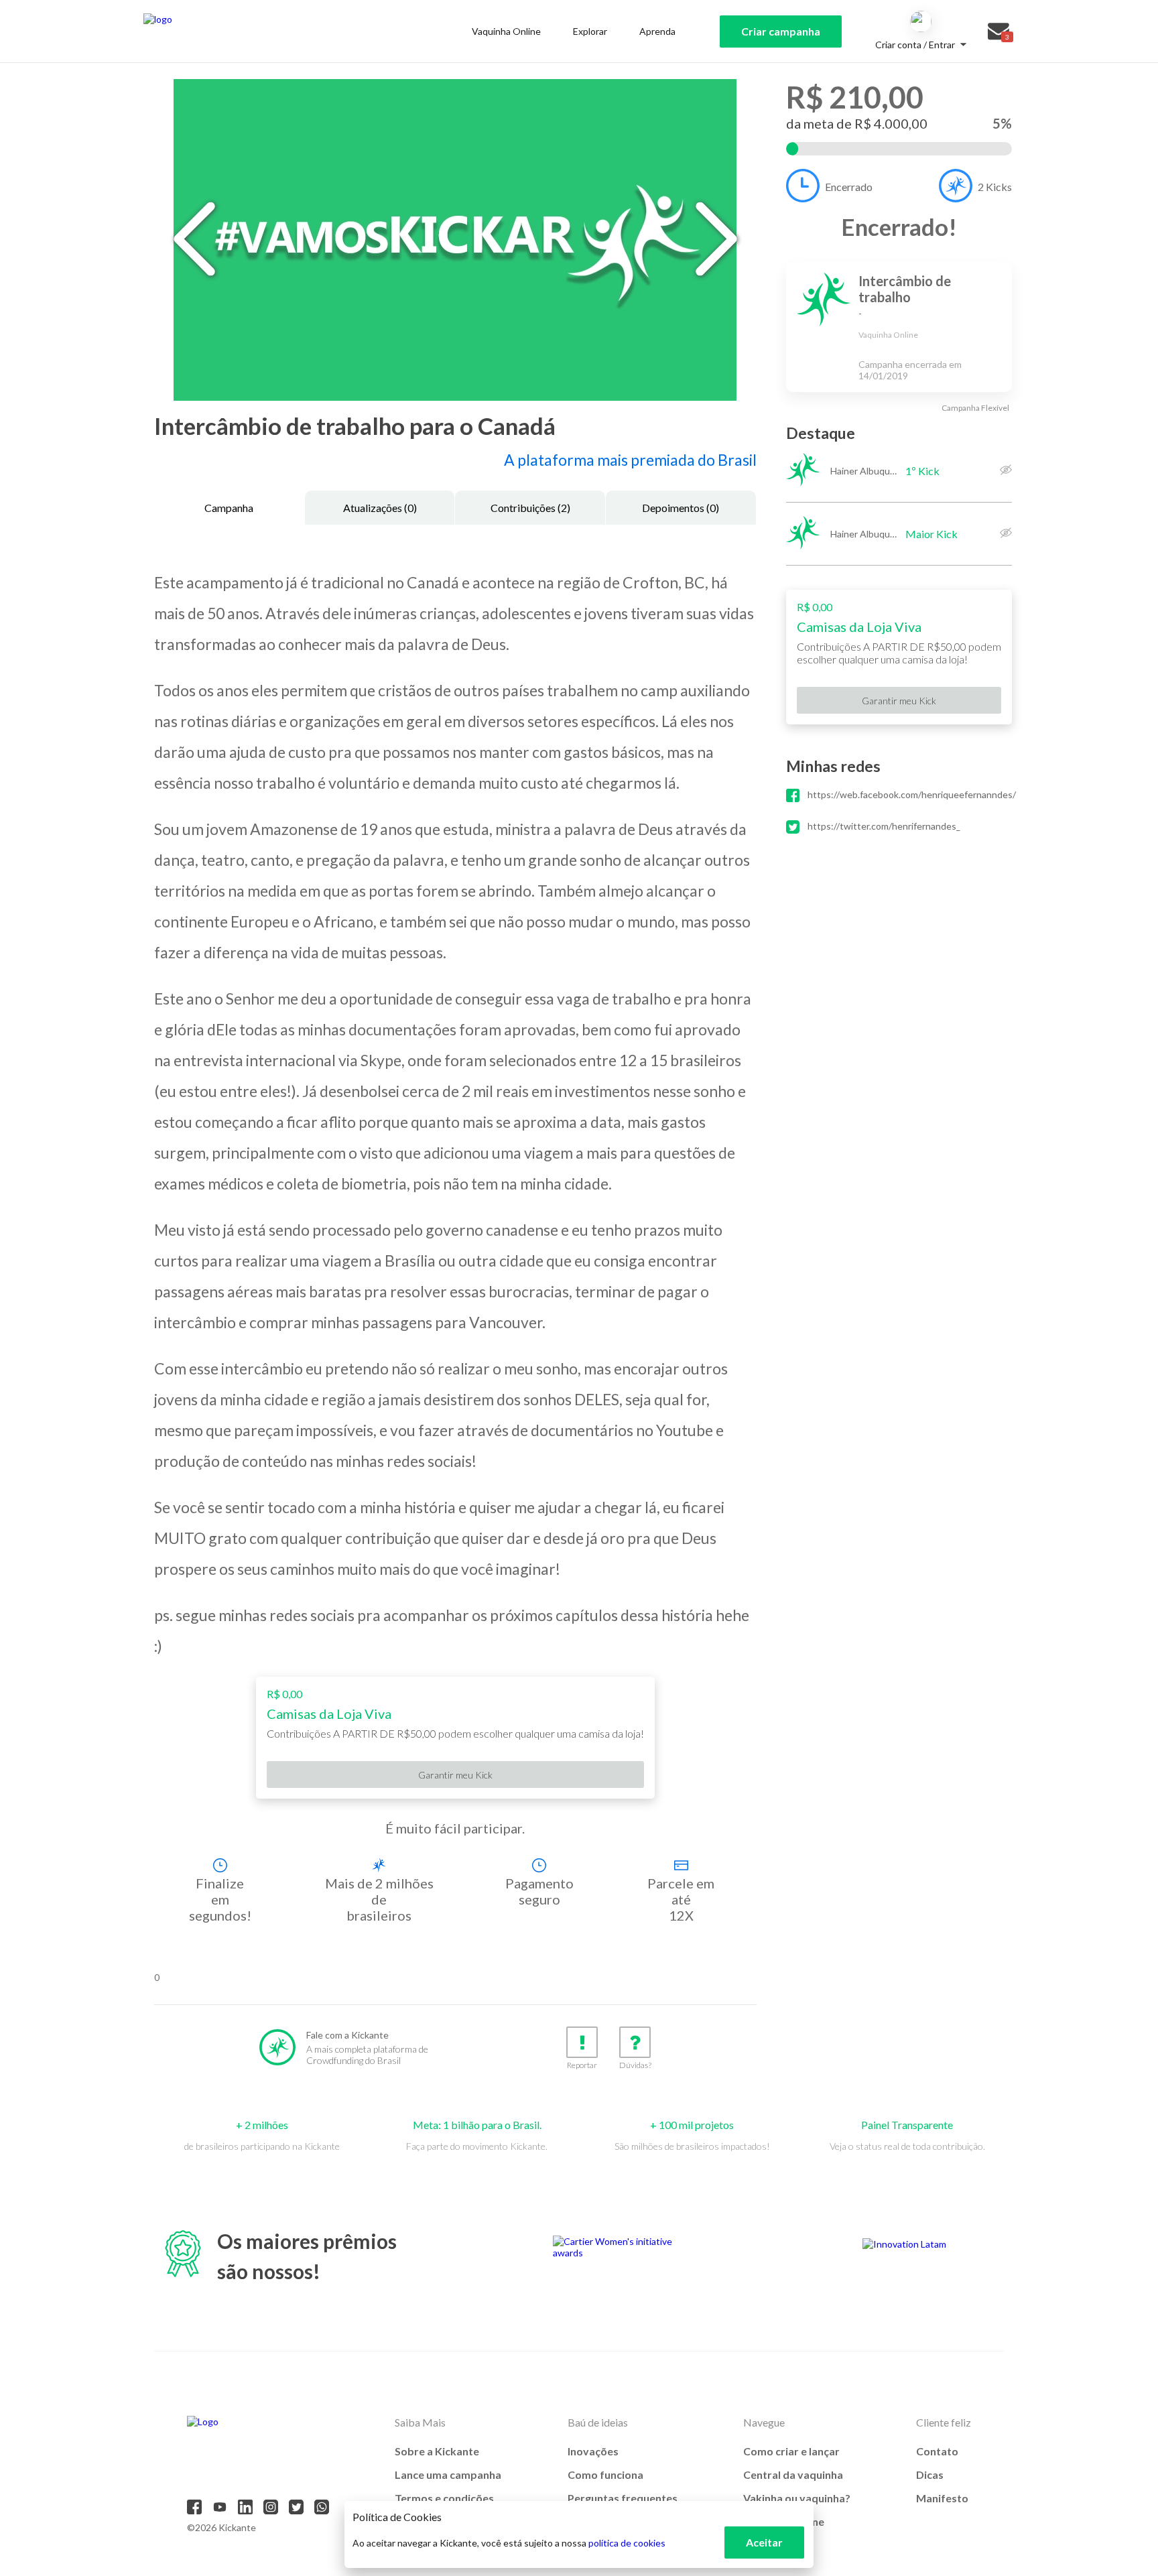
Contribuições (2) (530, 508)
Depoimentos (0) (681, 508)
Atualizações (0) (380, 508)
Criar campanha (781, 31)
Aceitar (764, 2542)
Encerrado (849, 187)
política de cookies (627, 2543)
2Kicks (995, 187)
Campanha (229, 508)
